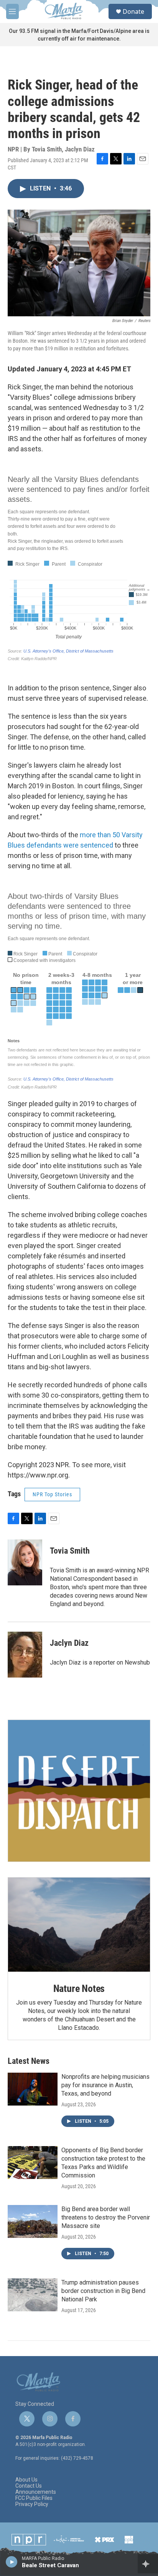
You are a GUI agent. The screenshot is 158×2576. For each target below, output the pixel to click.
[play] (12, 2561)
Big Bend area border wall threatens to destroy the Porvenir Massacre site (106, 2217)
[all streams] (148, 2564)
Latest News (29, 2061)
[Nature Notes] (79, 1925)
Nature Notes (79, 1989)
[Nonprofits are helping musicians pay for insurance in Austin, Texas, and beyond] (33, 2089)
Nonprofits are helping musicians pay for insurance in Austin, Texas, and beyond (105, 2085)
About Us (26, 2480)
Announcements (36, 2492)
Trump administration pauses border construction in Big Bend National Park (103, 2291)
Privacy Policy (32, 2504)
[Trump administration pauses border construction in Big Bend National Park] (33, 2295)
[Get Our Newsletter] (79, 1791)
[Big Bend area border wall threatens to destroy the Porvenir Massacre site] (33, 2221)
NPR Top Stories (52, 1494)
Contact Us (29, 2486)
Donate (133, 11)
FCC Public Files (34, 2498)
